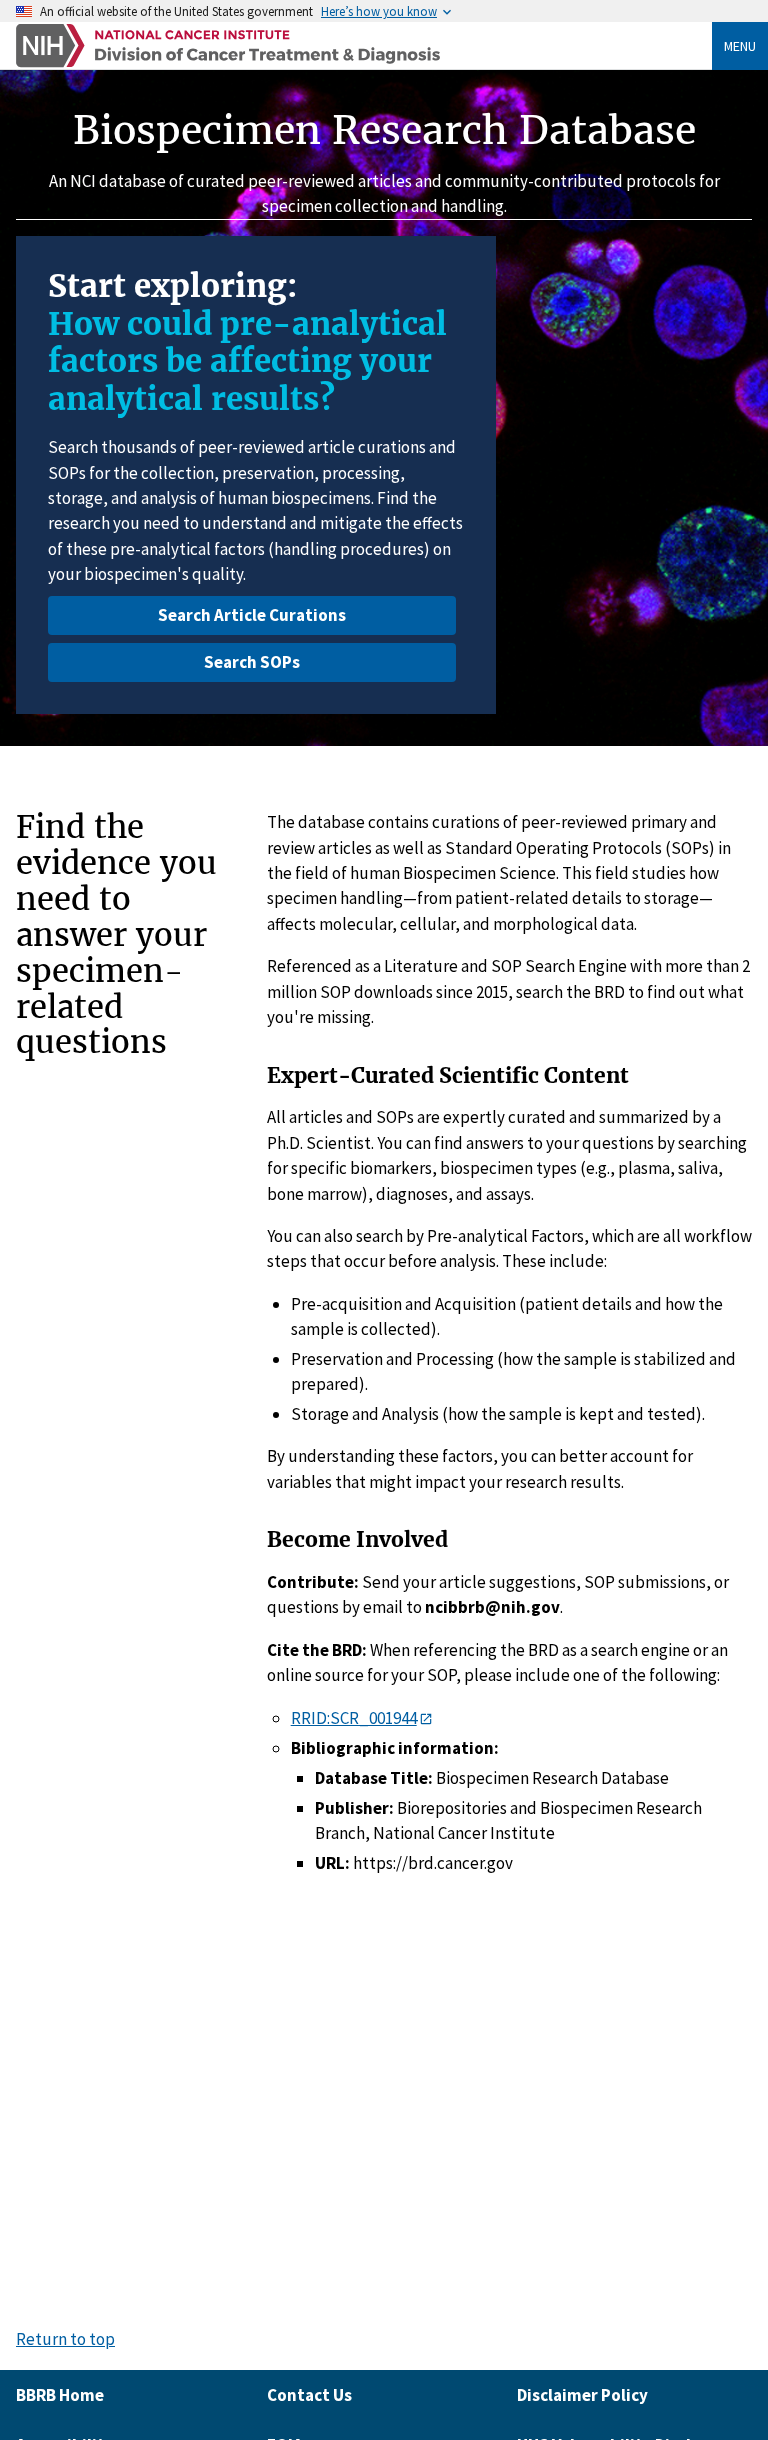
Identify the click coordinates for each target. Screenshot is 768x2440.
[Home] (364, 45)
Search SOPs (252, 662)
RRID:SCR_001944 (354, 1718)
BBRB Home (60, 2395)
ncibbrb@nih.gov (492, 1607)
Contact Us (309, 2395)
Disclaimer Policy (582, 2395)
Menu (740, 46)
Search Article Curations (252, 615)
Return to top (65, 2339)
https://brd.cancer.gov (433, 1863)
